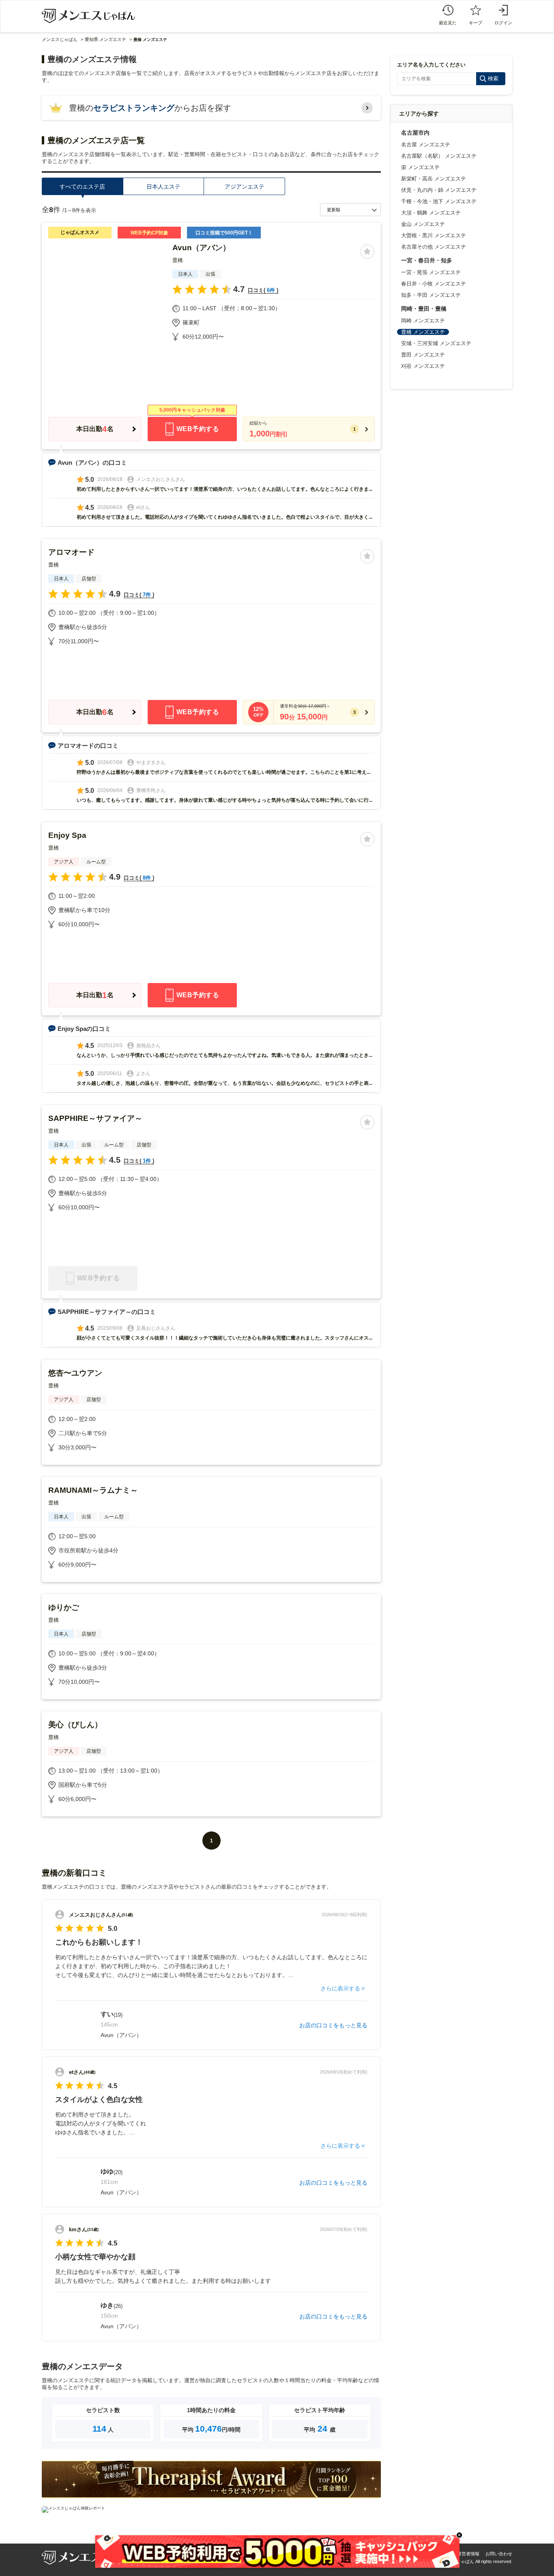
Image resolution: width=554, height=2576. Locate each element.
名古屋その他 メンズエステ (434, 247)
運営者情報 (468, 2554)
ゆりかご (64, 1607)
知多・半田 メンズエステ (431, 295)
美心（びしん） (75, 1725)
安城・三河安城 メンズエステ (436, 343)
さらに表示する (340, 1988)
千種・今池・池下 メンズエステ (439, 201)
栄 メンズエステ (420, 167)
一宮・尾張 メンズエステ (431, 272)
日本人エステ (163, 187)
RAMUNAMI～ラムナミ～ (93, 1490)
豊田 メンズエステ (423, 355)
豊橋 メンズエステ (423, 332)
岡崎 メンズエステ (423, 321)
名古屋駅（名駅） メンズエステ (439, 156)
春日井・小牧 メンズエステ (434, 284)
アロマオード (71, 552)
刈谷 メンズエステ (423, 366)
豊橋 (178, 260)
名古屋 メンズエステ (426, 145)
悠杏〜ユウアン (75, 1373)
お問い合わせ (499, 2554)
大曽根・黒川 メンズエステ (434, 235)
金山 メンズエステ (423, 224)
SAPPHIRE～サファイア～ (95, 1118)
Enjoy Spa (67, 835)
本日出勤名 (95, 429)
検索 (493, 78)
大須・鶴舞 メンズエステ (431, 213)
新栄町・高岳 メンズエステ (434, 179)
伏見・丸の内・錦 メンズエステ (439, 190)
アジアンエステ (245, 187)
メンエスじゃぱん (60, 39)
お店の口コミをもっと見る (333, 2025)
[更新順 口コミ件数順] (350, 210)
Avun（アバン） (201, 248)
